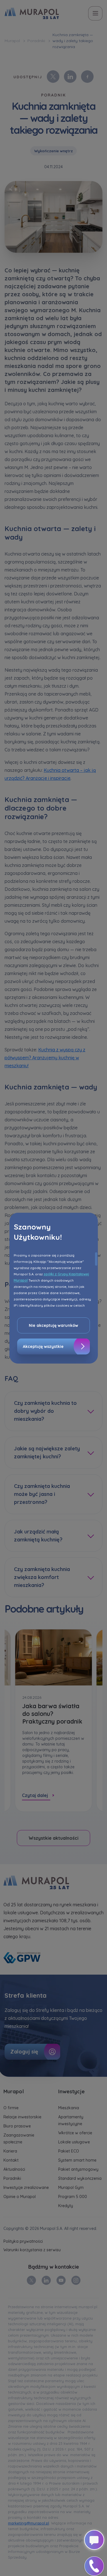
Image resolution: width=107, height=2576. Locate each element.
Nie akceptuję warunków (53, 1325)
